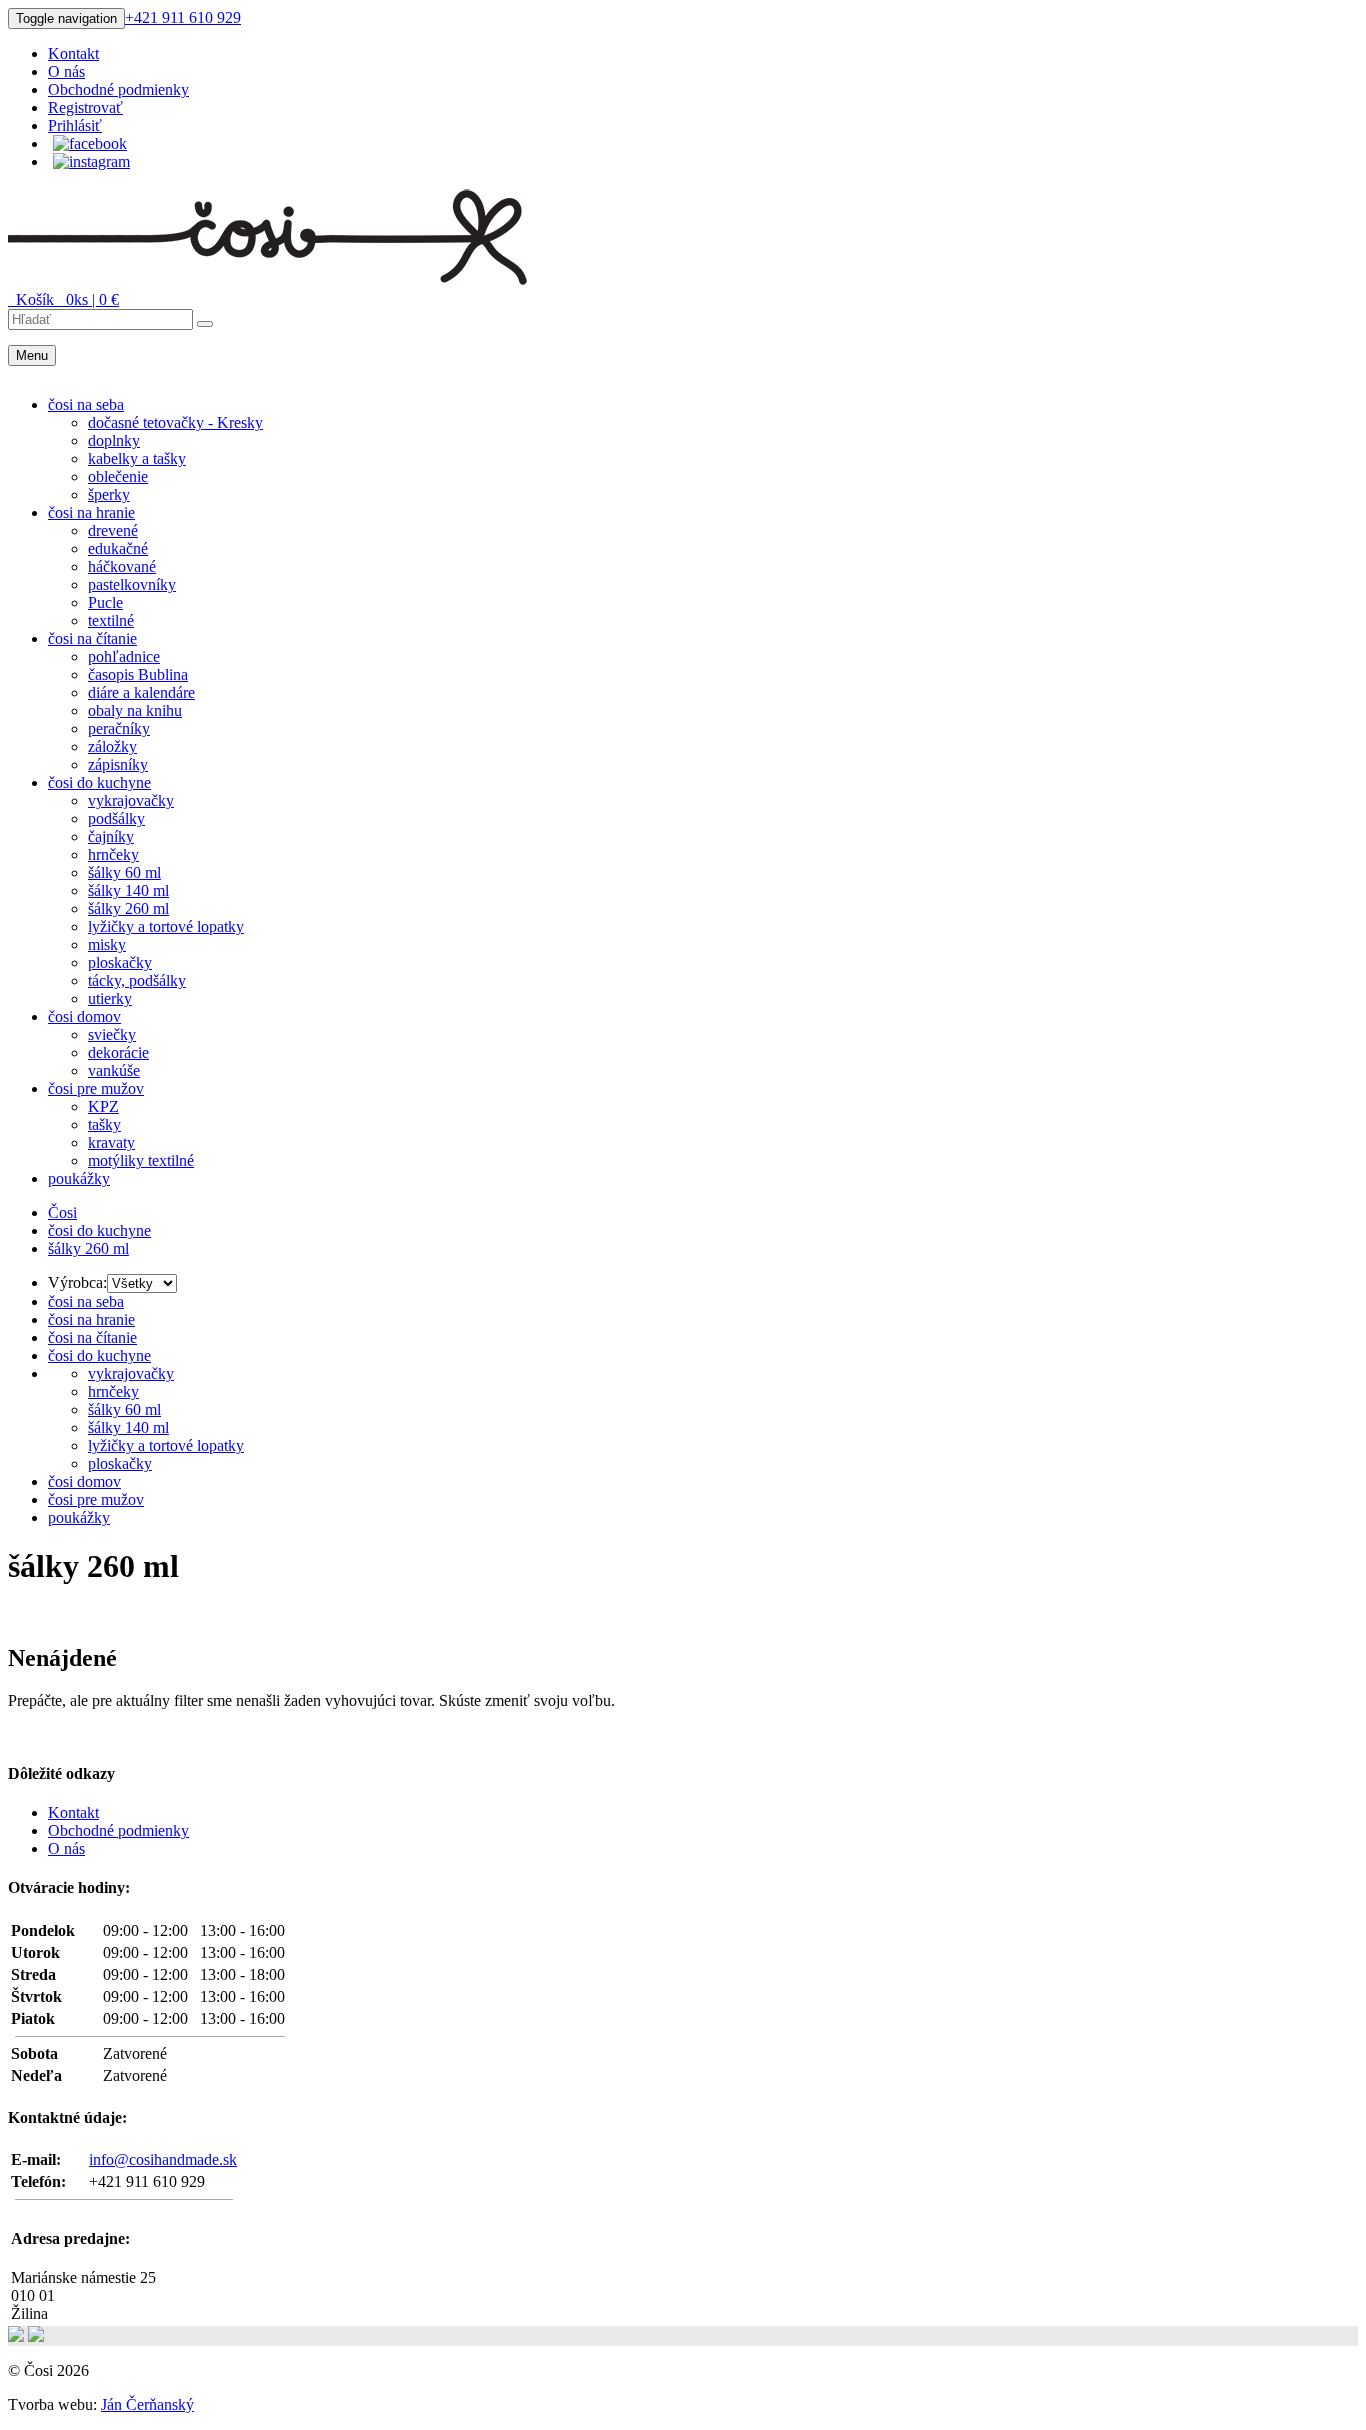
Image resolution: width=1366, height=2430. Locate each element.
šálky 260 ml (128, 908)
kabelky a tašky (137, 458)
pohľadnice (124, 656)
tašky (104, 1124)
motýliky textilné (141, 1160)
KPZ (103, 1106)
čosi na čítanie (92, 638)
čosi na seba (86, 404)
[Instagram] (91, 161)
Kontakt (73, 53)
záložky (112, 746)
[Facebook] (90, 143)
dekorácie (118, 1052)
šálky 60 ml (124, 872)
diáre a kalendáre (141, 692)
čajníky (111, 836)
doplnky (114, 440)
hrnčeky (113, 854)
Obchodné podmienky (118, 89)
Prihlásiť (75, 125)
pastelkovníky (132, 584)
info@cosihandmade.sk (163, 2159)
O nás (66, 71)
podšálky (116, 818)
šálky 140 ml (128, 890)
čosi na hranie (91, 512)
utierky (110, 998)
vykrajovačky (131, 800)
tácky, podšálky (137, 980)
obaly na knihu (135, 710)
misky (107, 944)
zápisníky (118, 764)
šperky (109, 494)
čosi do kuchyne (99, 782)
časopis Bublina (138, 674)
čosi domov (84, 1016)
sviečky (112, 1034)
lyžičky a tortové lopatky (166, 926)
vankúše (114, 1070)
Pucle (105, 602)
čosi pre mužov (96, 1088)
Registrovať (85, 107)
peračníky (119, 728)
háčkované (122, 566)
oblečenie (118, 476)
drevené (113, 530)
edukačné (118, 548)
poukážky (79, 1178)
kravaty (111, 1142)
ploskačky (120, 962)
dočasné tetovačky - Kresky (175, 422)
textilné (111, 620)
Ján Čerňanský (147, 2404)
